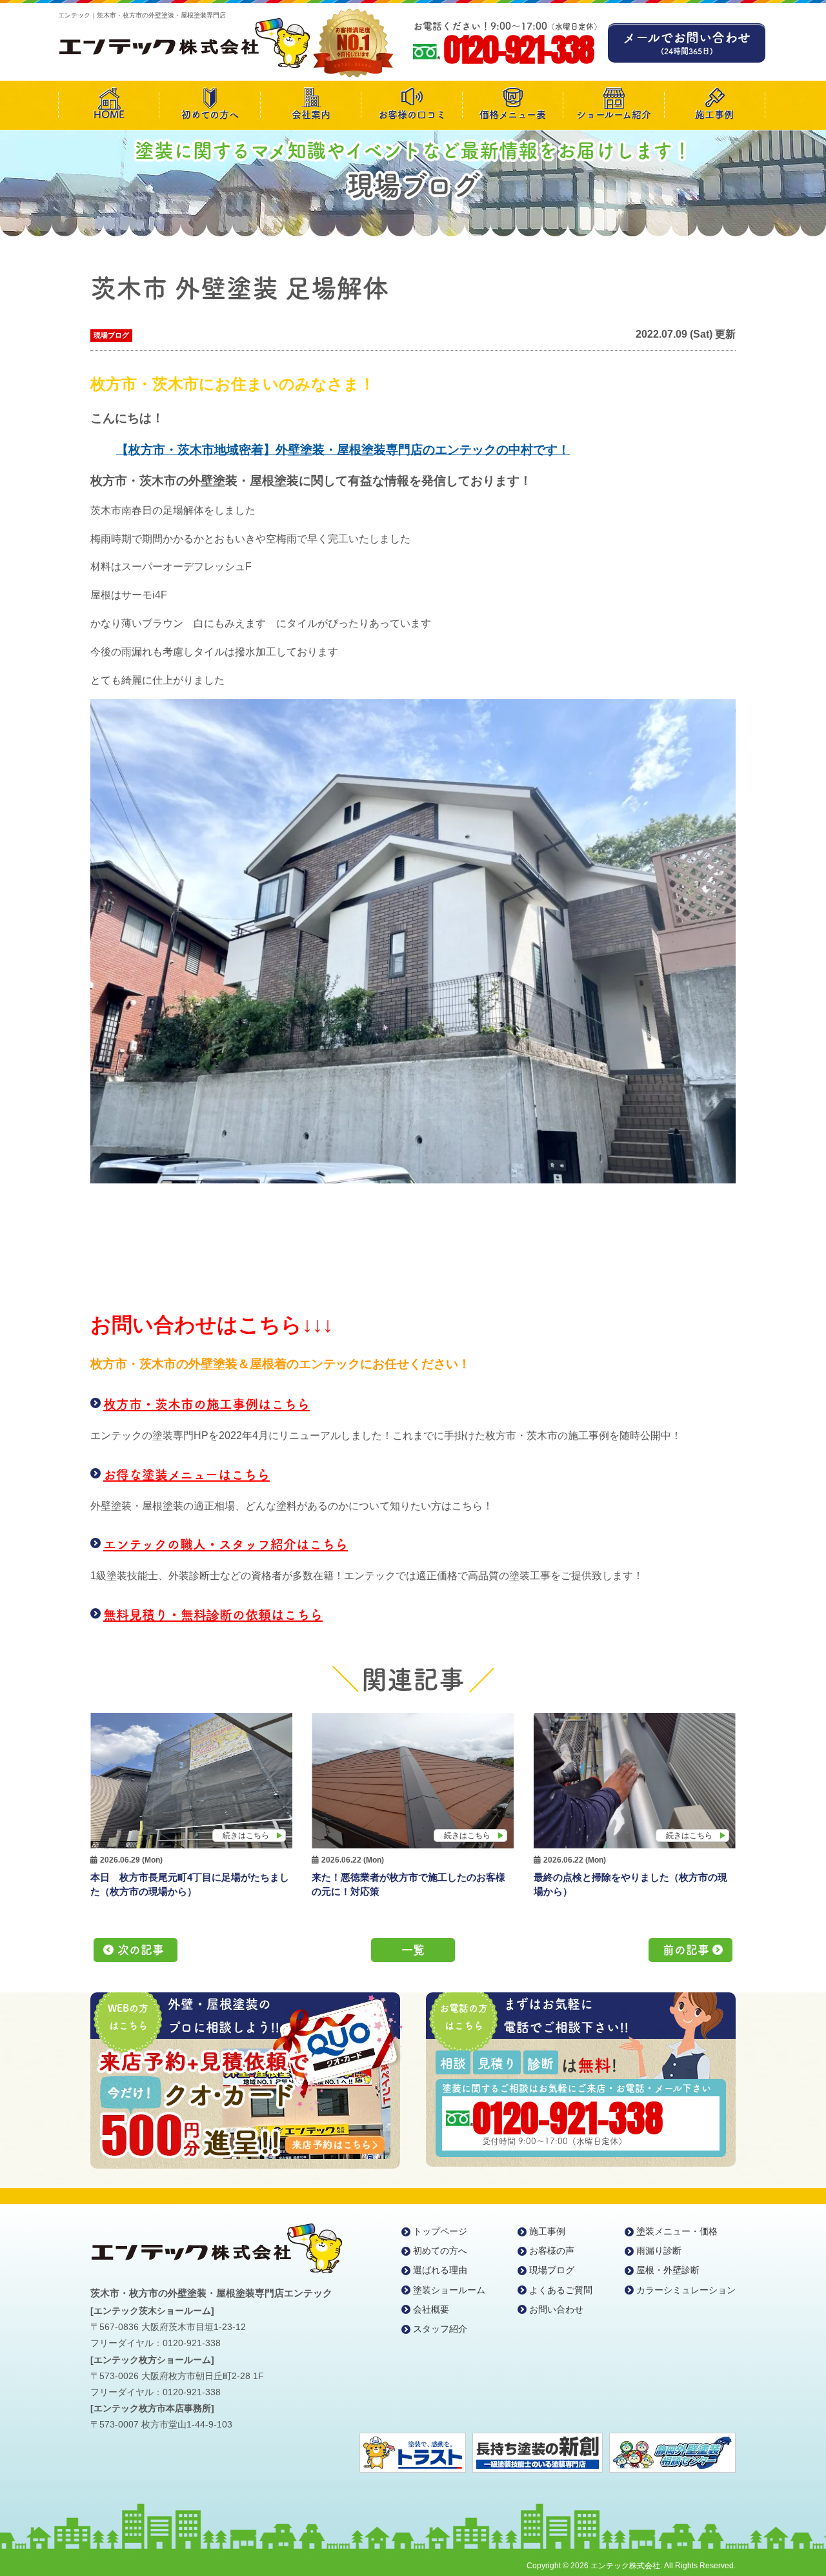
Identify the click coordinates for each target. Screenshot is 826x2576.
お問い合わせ (556, 2309)
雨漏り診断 (659, 2251)
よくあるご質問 (561, 2290)
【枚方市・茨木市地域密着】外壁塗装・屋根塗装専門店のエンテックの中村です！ (343, 450)
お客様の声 (552, 2251)
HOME (109, 115)
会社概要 (431, 2309)
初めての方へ (210, 115)
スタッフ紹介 (440, 2329)
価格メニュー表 (513, 115)
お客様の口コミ (412, 115)
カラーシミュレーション (686, 2290)
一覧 (413, 1950)
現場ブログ (111, 335)
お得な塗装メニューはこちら (186, 1475)
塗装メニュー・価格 (677, 2231)
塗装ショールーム (449, 2290)
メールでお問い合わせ (687, 43)
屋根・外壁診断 (668, 2270)
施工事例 (714, 115)
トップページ (440, 2231)
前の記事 (686, 1950)
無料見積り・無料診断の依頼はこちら (213, 1615)
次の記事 (141, 1950)
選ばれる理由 (440, 2270)
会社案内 (311, 115)
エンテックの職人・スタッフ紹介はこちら (226, 1544)
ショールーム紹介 (614, 115)
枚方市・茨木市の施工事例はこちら (206, 1404)
